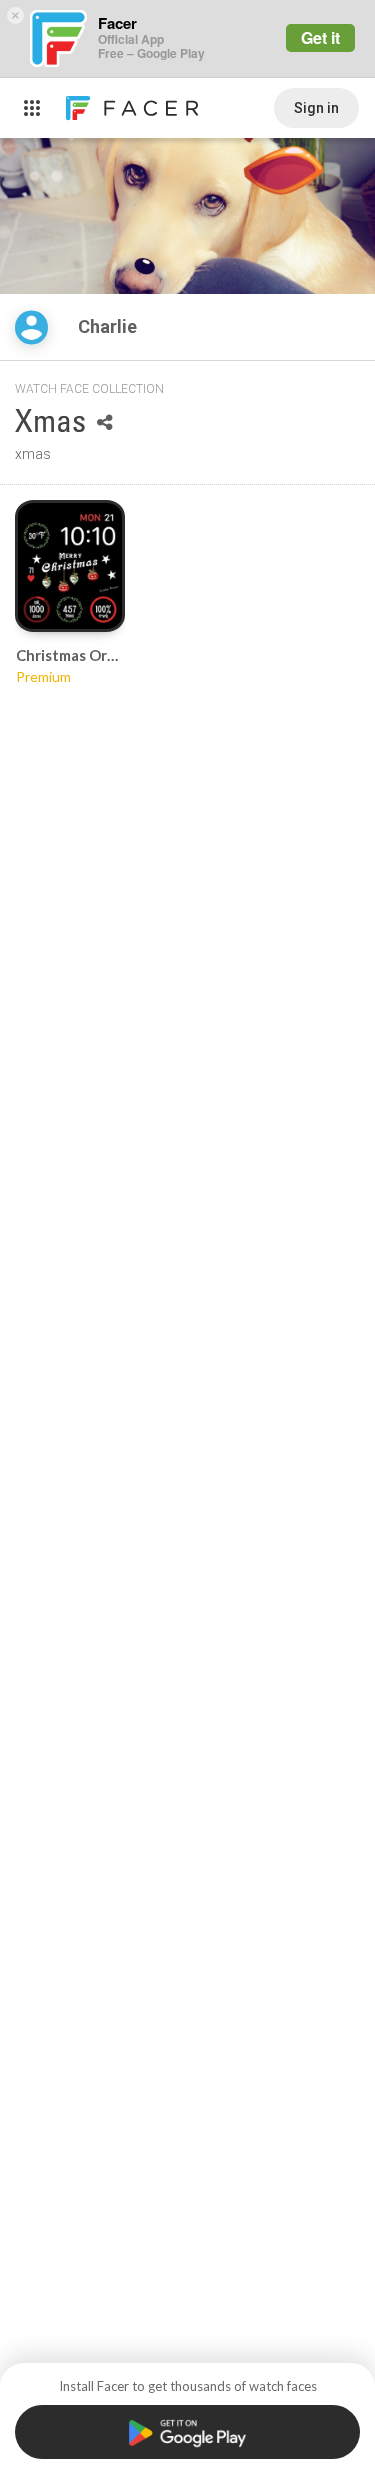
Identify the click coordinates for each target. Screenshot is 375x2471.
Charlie (109, 326)
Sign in (316, 108)
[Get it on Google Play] (187, 2432)
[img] (31, 327)
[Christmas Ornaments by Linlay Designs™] (70, 566)
